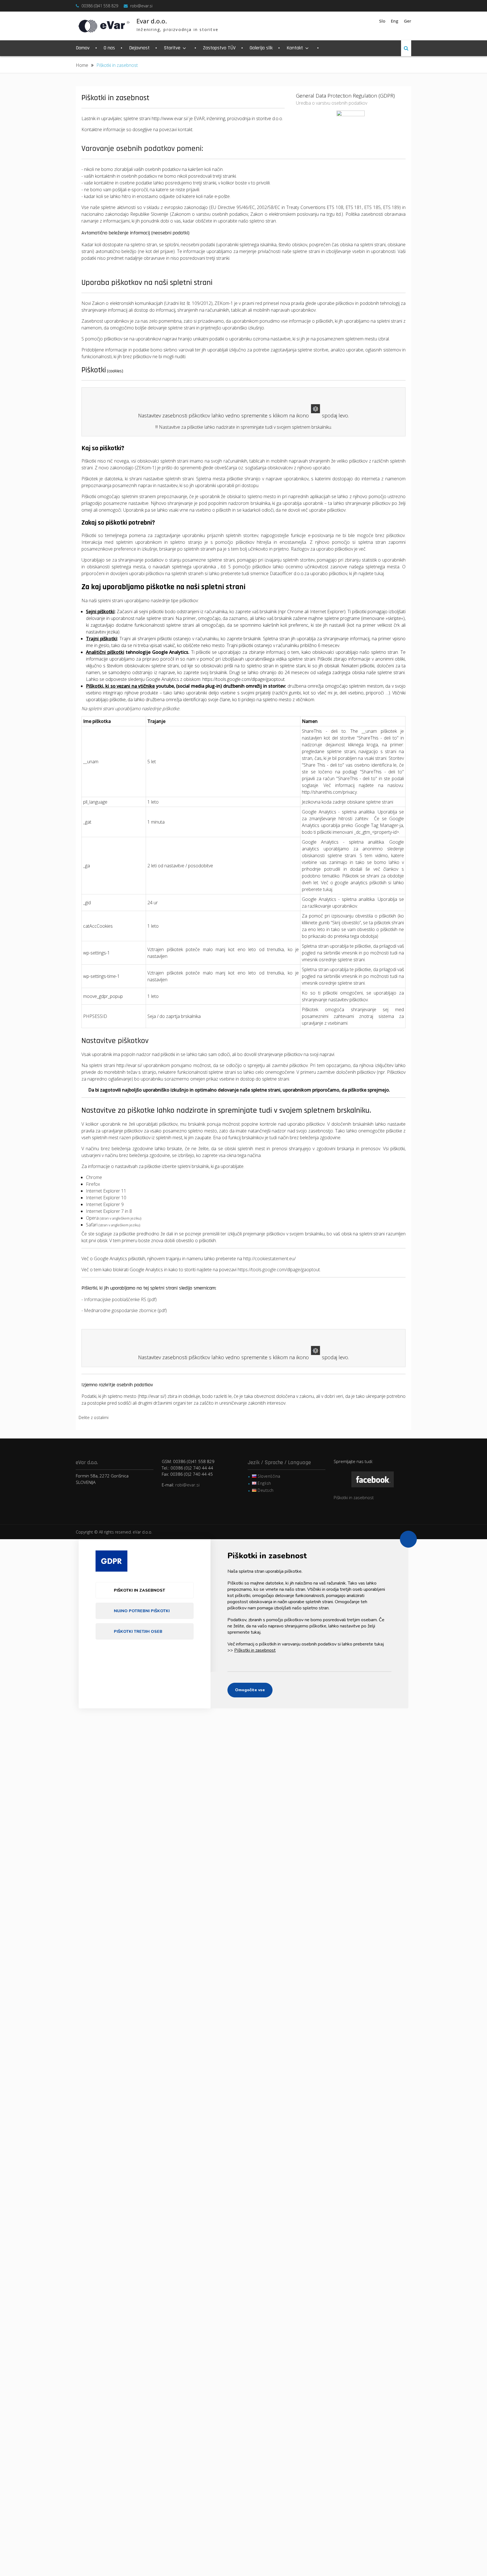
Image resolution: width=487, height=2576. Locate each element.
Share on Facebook (116, 1420)
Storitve (172, 48)
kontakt (185, 129)
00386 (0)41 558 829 (100, 6)
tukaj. (328, 889)
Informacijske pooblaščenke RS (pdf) (120, 1299)
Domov (83, 48)
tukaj (379, 573)
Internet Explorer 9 (105, 1204)
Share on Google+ (148, 1420)
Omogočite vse (250, 1690)
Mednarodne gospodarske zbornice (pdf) (125, 1310)
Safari (113, 1225)
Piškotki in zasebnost (354, 1497)
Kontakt (295, 48)
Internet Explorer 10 (106, 1198)
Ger (408, 21)
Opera (114, 1218)
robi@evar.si (141, 6)
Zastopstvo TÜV (219, 48)
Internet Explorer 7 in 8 (109, 1211)
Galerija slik (261, 48)
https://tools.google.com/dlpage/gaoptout (243, 679)
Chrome (94, 1177)
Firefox (93, 1184)
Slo (382, 21)
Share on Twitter (132, 1420)
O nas (109, 48)
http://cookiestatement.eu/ (269, 1259)
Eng (395, 21)
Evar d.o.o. (152, 21)
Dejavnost (139, 48)
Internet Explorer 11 (106, 1191)
